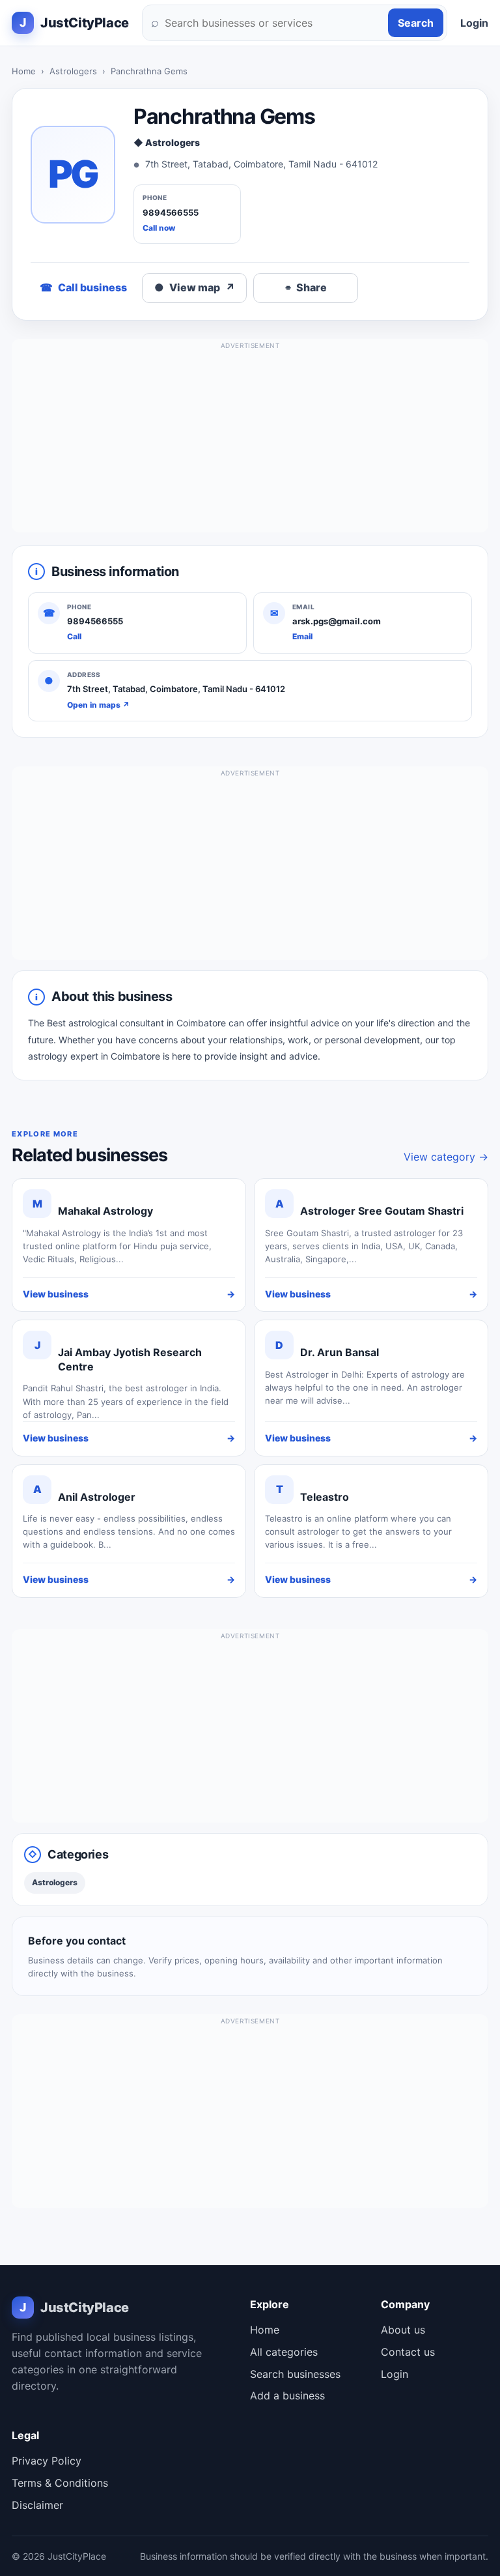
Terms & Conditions (60, 2483)
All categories (284, 2352)
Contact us (408, 2352)
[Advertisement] (250, 441)
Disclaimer (37, 2505)
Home (24, 71)
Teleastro (325, 1497)
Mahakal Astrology (105, 1211)
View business (129, 1294)
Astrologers (73, 71)
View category (446, 1157)
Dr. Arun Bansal (340, 1352)
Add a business (287, 2395)
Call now (159, 228)
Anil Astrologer (97, 1497)
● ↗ (195, 287)
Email (302, 636)
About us (403, 2330)
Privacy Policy (47, 2461)
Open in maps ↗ (98, 705)
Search (416, 23)
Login (474, 23)
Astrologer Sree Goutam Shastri (382, 1211)
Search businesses (295, 2374)
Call (74, 636)
